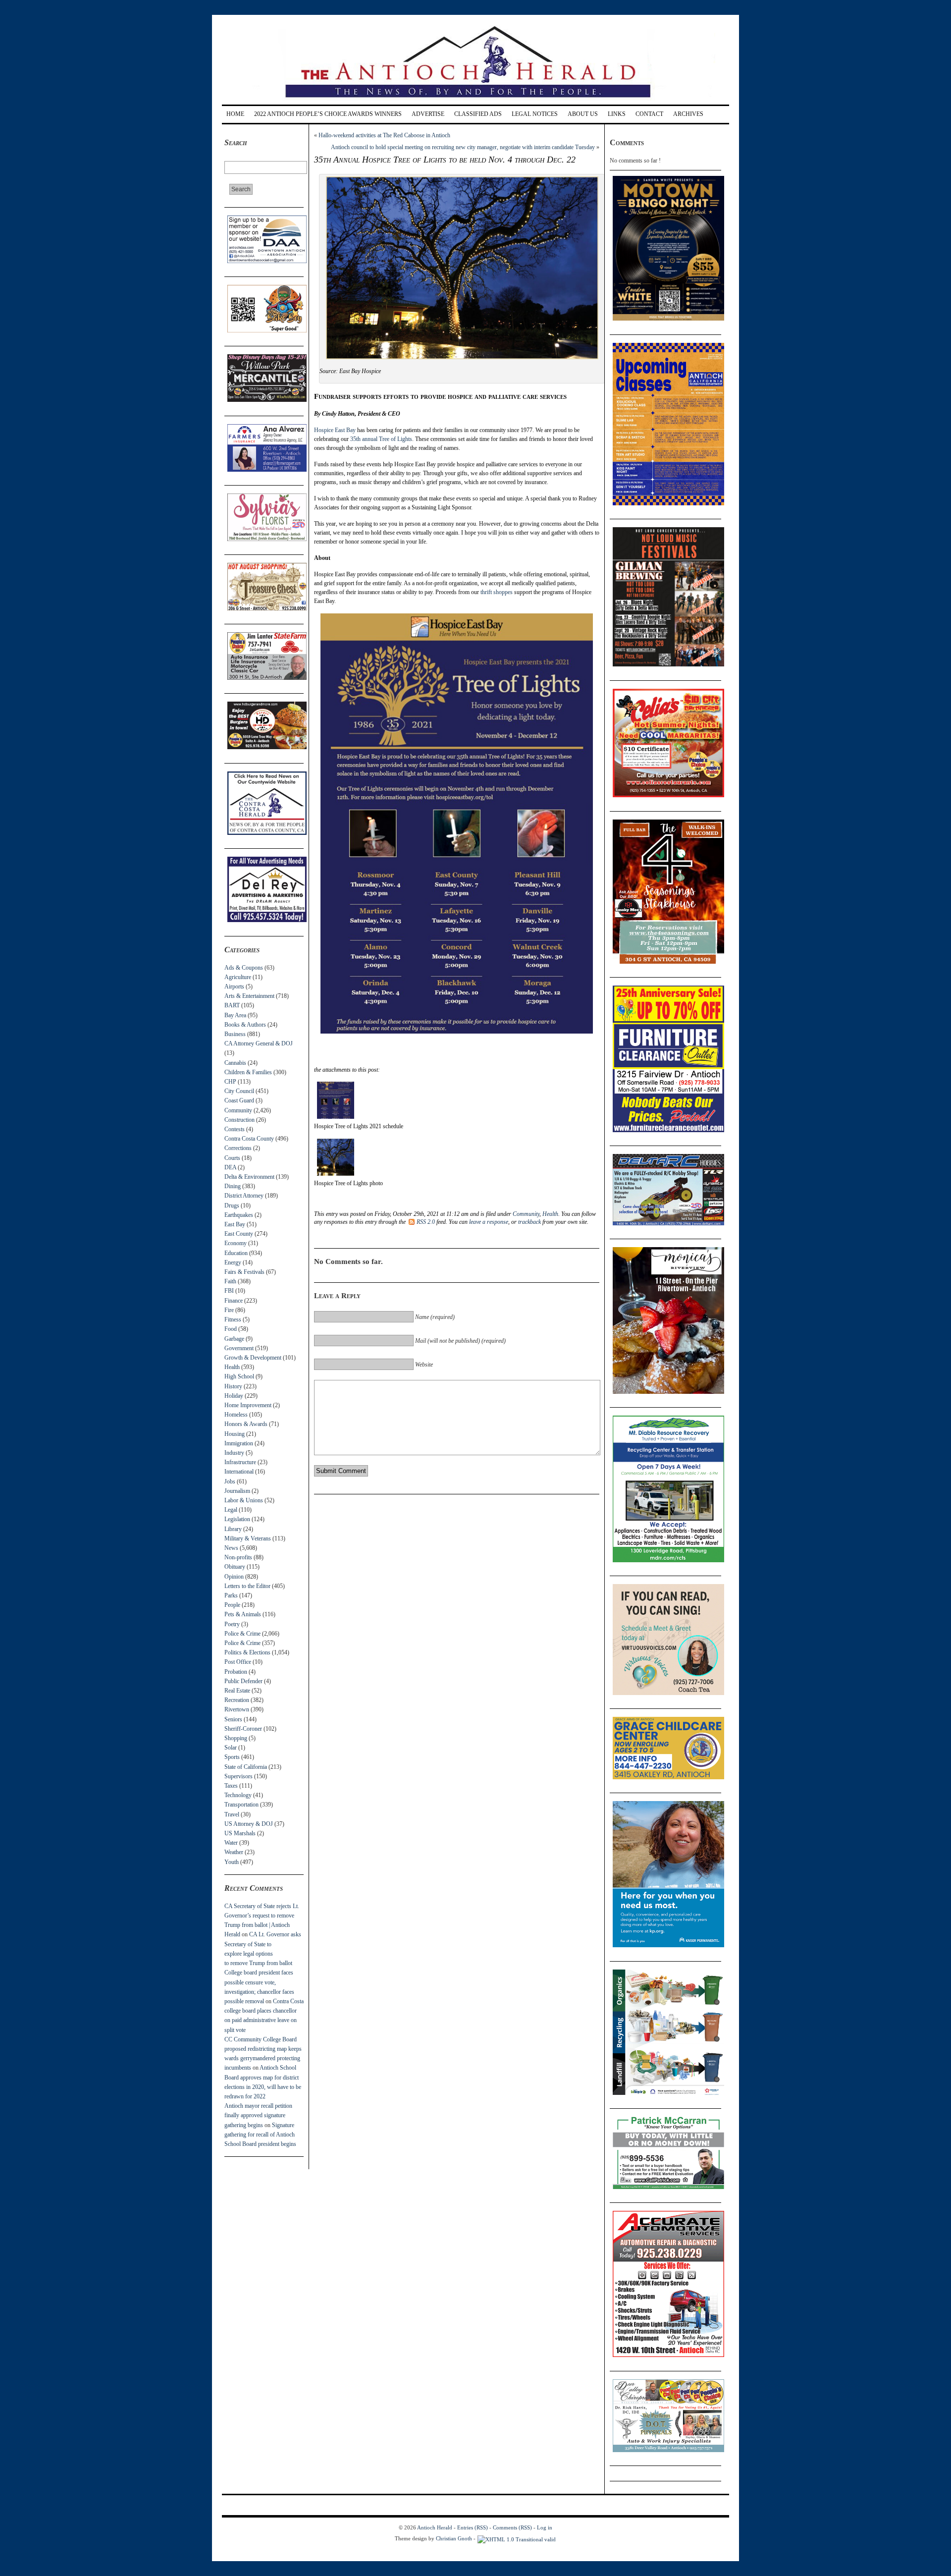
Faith (230, 1281)
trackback (529, 1222)
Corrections (238, 1148)
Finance (234, 1301)
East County (239, 1234)
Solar (231, 1748)
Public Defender (243, 1681)
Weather (234, 1852)
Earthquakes (239, 1215)
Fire (229, 1310)
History (233, 1386)
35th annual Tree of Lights (381, 439)
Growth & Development (253, 1358)
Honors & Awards (246, 1424)
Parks (231, 1595)
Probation (236, 1672)
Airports (234, 987)
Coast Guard (239, 1100)
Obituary (235, 1567)
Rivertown (237, 1709)
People (232, 1605)
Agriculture (238, 977)
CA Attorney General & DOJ (259, 1043)
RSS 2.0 (426, 1222)
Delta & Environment (249, 1177)
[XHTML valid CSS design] (517, 2538)
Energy (233, 1262)
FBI (229, 1291)
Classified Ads (478, 114)
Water (231, 1843)
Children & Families (248, 1072)
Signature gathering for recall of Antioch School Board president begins (260, 2135)
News (231, 1548)
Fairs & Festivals (244, 1272)
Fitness (233, 1319)
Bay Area (235, 1015)
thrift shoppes (497, 592)
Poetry (232, 1624)
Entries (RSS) (473, 2527)
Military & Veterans (248, 1538)
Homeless (236, 1415)
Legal (231, 1510)
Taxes (231, 1786)
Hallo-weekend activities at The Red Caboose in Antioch (384, 135)
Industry (234, 1453)
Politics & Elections (247, 1652)
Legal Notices (535, 114)
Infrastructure (240, 1462)
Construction (239, 1120)
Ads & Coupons (244, 968)
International (239, 1472)
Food (231, 1329)
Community (238, 1110)
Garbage (234, 1339)
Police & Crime (242, 1634)
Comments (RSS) (512, 2527)
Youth (232, 1862)
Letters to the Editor (247, 1586)
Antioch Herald (435, 2527)
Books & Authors (245, 1025)
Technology (238, 1795)
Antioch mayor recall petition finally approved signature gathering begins (258, 2115)
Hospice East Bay (335, 430)
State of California (246, 1767)
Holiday (234, 1396)
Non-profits (238, 1557)
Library (233, 1529)
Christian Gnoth (454, 2538)
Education (236, 1253)
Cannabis (235, 1063)
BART (232, 1005)
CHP (230, 1082)
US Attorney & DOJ (249, 1824)
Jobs (230, 1481)
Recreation (237, 1700)
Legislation (237, 1519)
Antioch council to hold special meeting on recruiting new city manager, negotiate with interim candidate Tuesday (463, 147)
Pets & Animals (243, 1614)
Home (235, 114)
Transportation (241, 1805)
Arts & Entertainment (249, 996)
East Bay (235, 1224)
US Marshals (240, 1833)
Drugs (232, 1206)
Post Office (238, 1662)
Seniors (233, 1719)
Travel (232, 1814)
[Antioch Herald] (474, 101)
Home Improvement (248, 1405)
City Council (239, 1091)
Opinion (234, 1577)
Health (232, 1367)
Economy (236, 1243)
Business (235, 1034)
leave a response (489, 1222)
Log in (545, 2527)
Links (617, 114)
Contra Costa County (249, 1139)
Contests (235, 1129)
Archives (688, 114)
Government (239, 1348)
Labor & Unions (244, 1500)
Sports (232, 1757)
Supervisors (238, 1776)
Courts (232, 1158)
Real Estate (237, 1691)
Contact (649, 114)
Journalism (237, 1491)
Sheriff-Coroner (243, 1729)
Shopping (236, 1738)
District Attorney (244, 1196)
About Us (583, 114)
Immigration (239, 1443)
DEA (230, 1167)
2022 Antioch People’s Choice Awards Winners (328, 114)
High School (239, 1376)
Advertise (428, 114)
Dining (233, 1186)
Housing (235, 1434)
